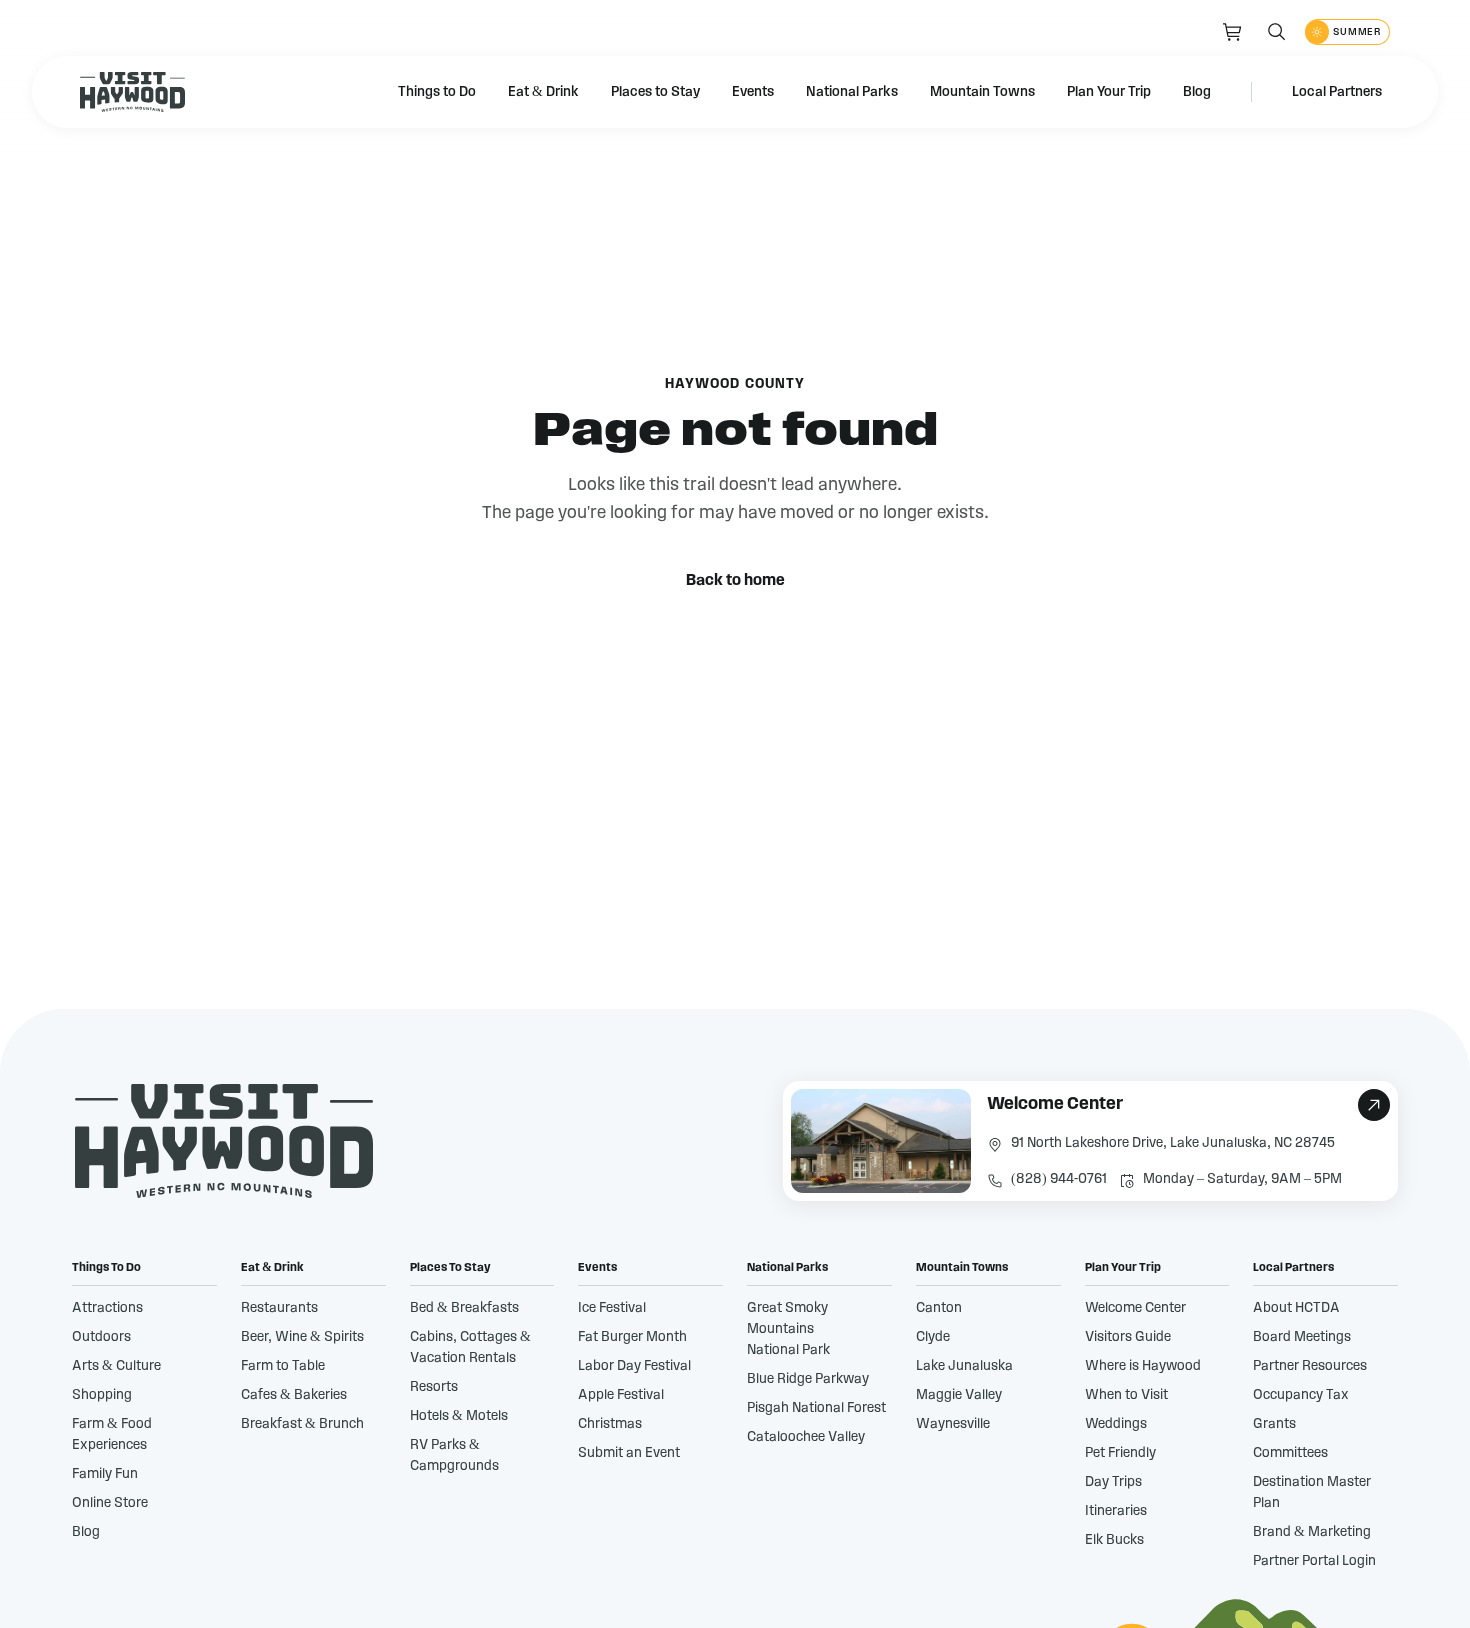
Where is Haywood (1143, 1366)
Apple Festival (621, 1395)
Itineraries (1116, 1511)
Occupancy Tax (1301, 1395)
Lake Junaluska (964, 1366)
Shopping (102, 1395)
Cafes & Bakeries (294, 1395)
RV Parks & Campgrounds (454, 1455)
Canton (939, 1308)
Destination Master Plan (1312, 1492)
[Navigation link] (1233, 32)
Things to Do (437, 92)
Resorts (434, 1387)
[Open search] (1277, 32)
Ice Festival (612, 1308)
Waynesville (953, 1424)
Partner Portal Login (1314, 1561)
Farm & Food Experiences (112, 1434)
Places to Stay (655, 92)
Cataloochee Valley (806, 1437)
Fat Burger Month (632, 1337)
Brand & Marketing (1312, 1532)
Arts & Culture (116, 1366)
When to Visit (1126, 1395)
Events (753, 92)
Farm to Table (283, 1366)
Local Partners (1337, 92)
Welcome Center (1135, 1308)
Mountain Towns (982, 92)
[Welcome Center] (1090, 1141)
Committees (1290, 1453)
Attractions (107, 1308)
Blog (1197, 92)
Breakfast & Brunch (302, 1424)
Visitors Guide (1128, 1337)
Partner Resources (1310, 1366)
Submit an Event (629, 1453)
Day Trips (1113, 1482)
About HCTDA (1296, 1308)
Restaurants (279, 1308)
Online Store (110, 1503)
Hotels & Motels (459, 1416)
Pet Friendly (1120, 1453)
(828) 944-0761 (1059, 1179)
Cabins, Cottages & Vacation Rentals (470, 1347)
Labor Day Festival (634, 1366)
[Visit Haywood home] (132, 92)
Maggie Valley (959, 1395)
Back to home (735, 580)
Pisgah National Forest (816, 1408)
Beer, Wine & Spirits (302, 1337)
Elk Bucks (1114, 1540)
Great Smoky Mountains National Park (788, 1329)
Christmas (610, 1424)
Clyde (933, 1337)
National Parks (852, 92)
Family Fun (105, 1474)
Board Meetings (1302, 1337)
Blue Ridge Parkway (808, 1379)
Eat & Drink (543, 92)
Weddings (1116, 1424)
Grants (1274, 1424)
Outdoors (101, 1337)
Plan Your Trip (1109, 92)
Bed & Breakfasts (464, 1308)
